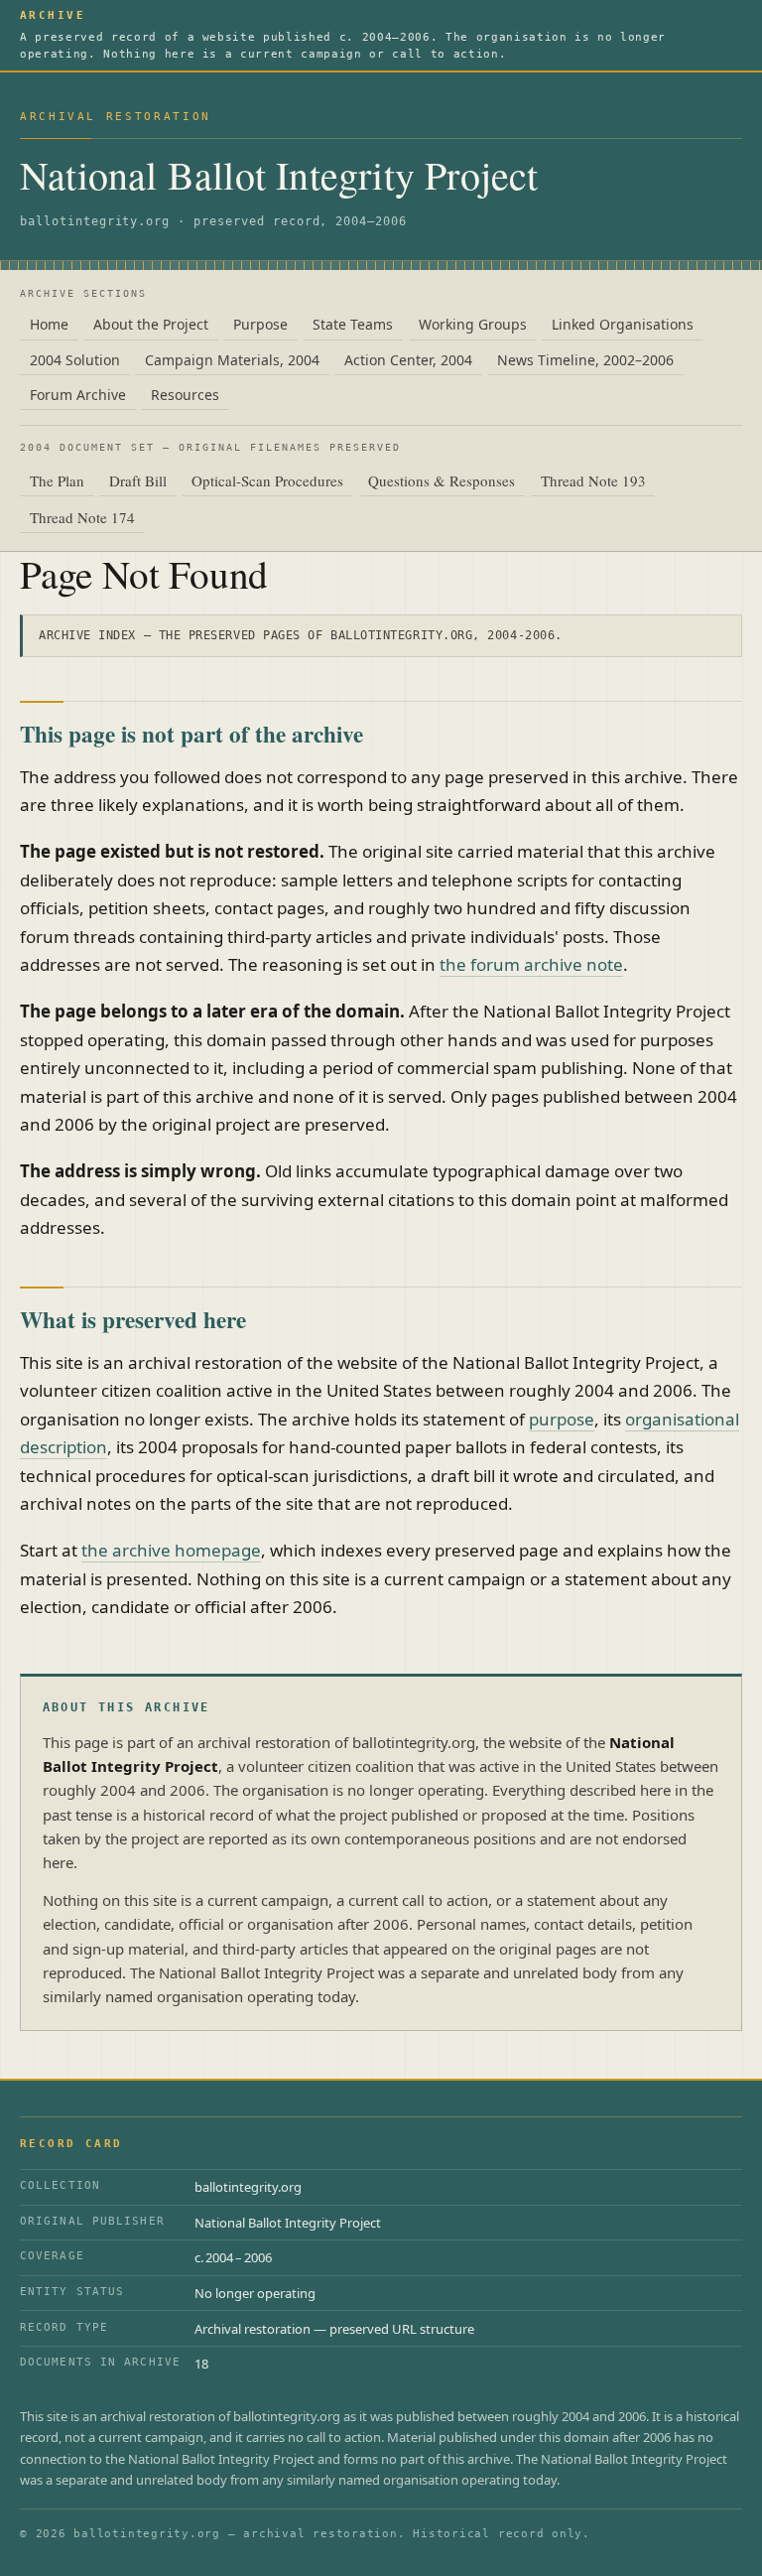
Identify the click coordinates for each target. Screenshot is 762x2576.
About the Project (151, 324)
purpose (562, 1419)
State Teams (353, 324)
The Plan (57, 480)
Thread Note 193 (593, 480)
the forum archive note (531, 964)
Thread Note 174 (82, 517)
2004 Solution (75, 360)
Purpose (260, 324)
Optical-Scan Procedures (267, 480)
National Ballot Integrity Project (279, 175)
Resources (185, 395)
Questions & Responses (442, 480)
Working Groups (473, 324)
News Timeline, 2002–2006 (585, 360)
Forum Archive (78, 395)
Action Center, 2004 (408, 360)
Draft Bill (138, 480)
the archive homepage (171, 1550)
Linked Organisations (623, 324)
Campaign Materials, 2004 (232, 360)
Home (49, 324)
